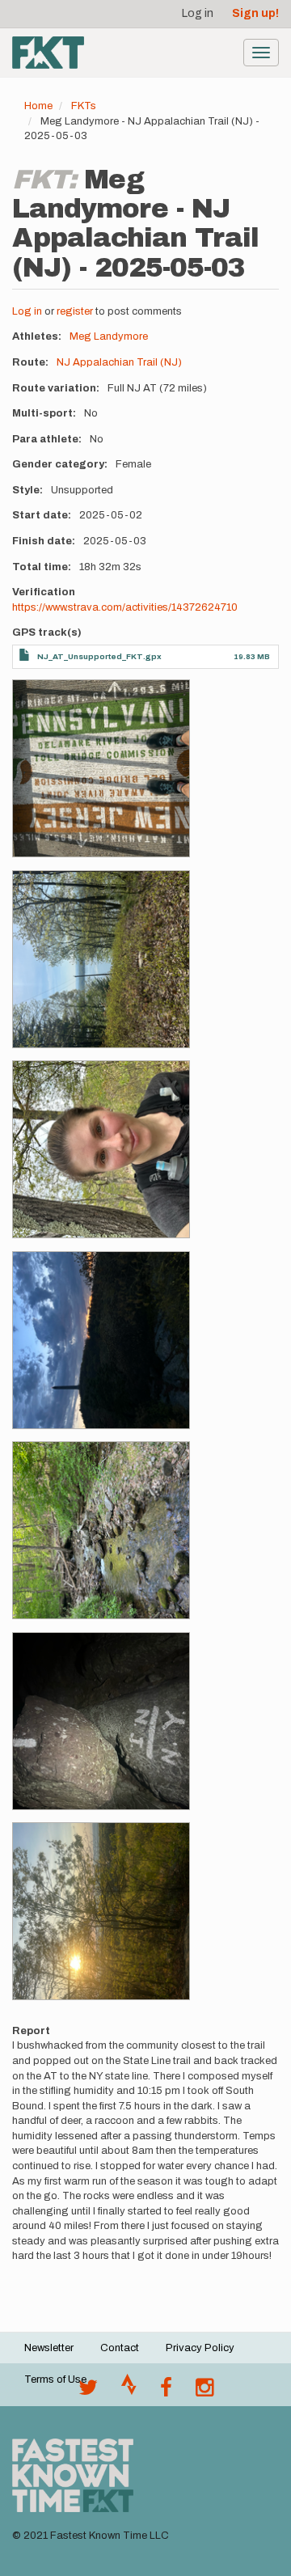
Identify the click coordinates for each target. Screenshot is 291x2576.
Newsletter (49, 2348)
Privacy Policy (200, 2348)
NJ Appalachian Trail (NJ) (119, 362)
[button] (101, 768)
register (75, 311)
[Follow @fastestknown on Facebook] (166, 2392)
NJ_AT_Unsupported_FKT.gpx (99, 656)
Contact (120, 2348)
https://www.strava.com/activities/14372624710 (125, 607)
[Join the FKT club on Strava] (129, 2392)
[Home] (48, 53)
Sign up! (255, 13)
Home (38, 106)
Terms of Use (55, 2379)
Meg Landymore (109, 336)
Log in (198, 13)
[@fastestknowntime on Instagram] (205, 2392)
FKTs (84, 106)
